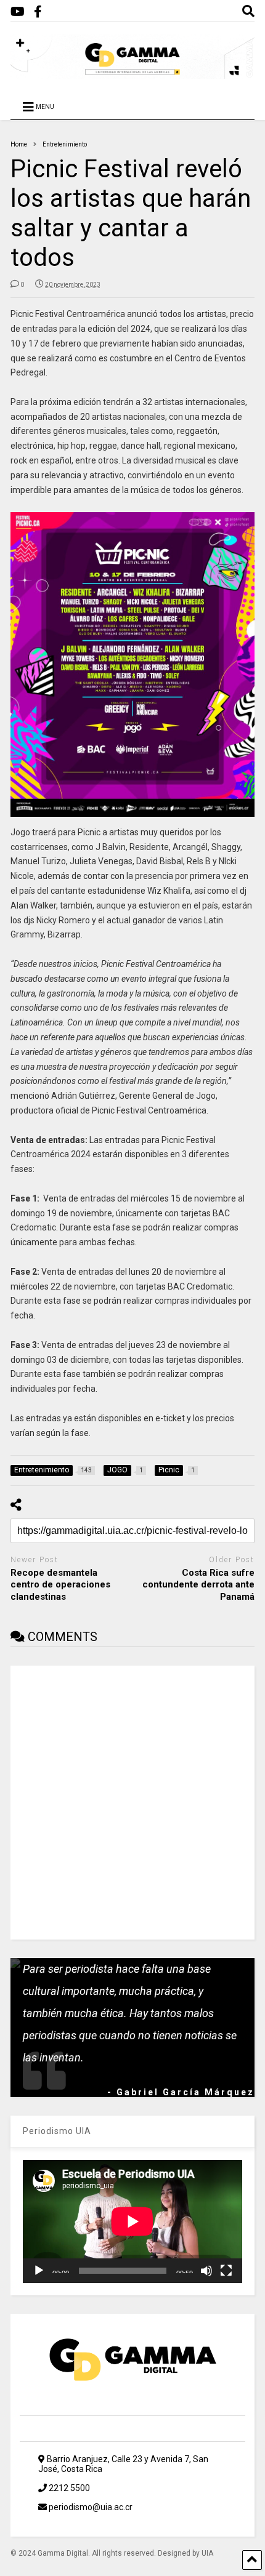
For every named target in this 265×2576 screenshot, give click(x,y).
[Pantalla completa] (226, 2271)
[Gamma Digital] (132, 73)
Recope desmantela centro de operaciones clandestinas (60, 1585)
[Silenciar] (206, 2271)
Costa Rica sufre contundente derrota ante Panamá (198, 1585)
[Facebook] (38, 12)
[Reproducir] (39, 2271)
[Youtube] (18, 12)
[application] (132, 2221)
